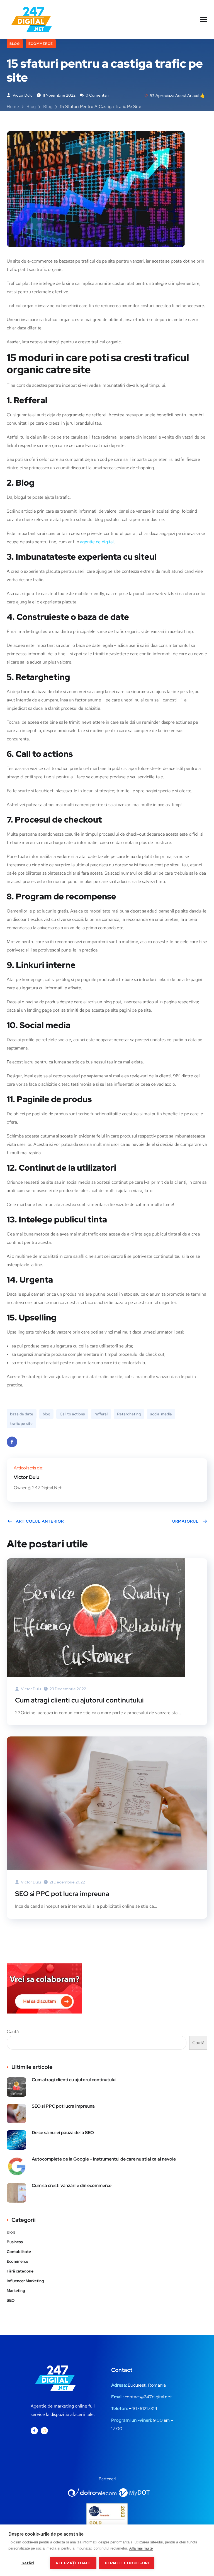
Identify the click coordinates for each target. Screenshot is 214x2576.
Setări (28, 2563)
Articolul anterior (40, 1521)
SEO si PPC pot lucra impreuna (62, 1894)
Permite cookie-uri (127, 2563)
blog (46, 1414)
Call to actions (72, 1414)
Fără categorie (20, 2271)
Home (13, 107)
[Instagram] (44, 2431)
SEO (11, 2300)
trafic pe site (21, 1423)
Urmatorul (185, 1521)
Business (15, 2242)
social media (161, 1414)
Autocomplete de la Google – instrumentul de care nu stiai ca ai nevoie (104, 2159)
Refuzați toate (73, 2563)
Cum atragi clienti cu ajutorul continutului (79, 1700)
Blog (15, 44)
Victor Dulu (22, 95)
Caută (13, 2031)
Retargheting (129, 1414)
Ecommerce (41, 44)
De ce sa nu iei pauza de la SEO (63, 2133)
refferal (101, 1414)
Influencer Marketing (25, 2281)
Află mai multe (141, 2548)
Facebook (12, 1442)
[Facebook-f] (34, 2431)
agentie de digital (96, 542)
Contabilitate (19, 2252)
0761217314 (146, 2409)
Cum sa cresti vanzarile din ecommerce (72, 2185)
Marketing (16, 2291)
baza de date (22, 1414)
